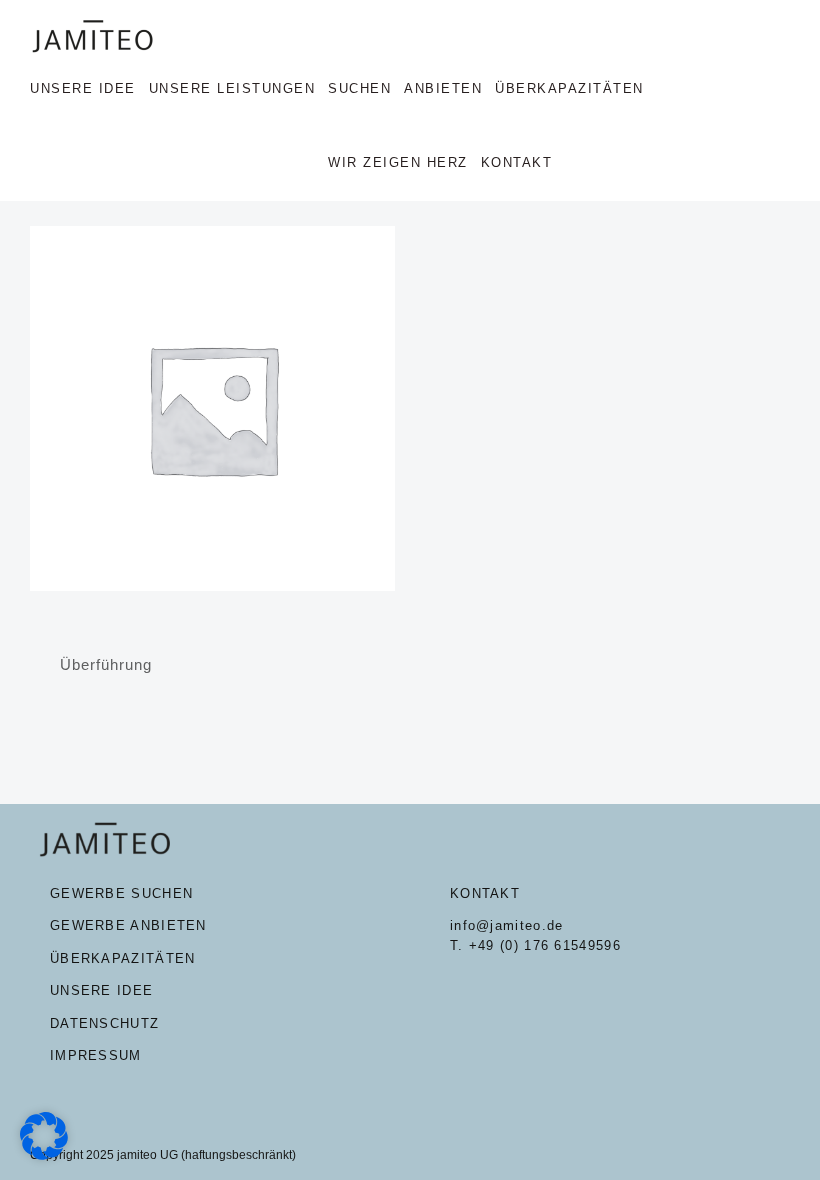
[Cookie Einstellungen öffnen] (44, 1154)
